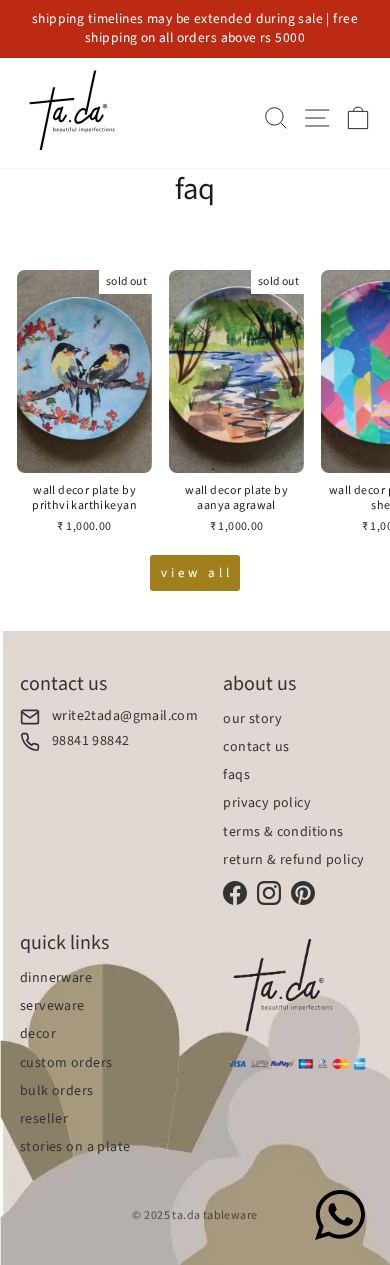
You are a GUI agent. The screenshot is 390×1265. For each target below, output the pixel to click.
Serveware (52, 1006)
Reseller (44, 1119)
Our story (252, 719)
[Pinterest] (303, 893)
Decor (38, 1034)
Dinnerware (56, 978)
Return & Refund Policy (293, 860)
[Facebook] (235, 893)
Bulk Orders (57, 1091)
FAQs (236, 775)
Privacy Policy (267, 803)
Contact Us (256, 747)
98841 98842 (91, 741)
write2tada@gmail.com (125, 716)
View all (196, 573)
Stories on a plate (75, 1147)
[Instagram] (269, 893)
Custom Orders (66, 1063)
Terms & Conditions (283, 832)
